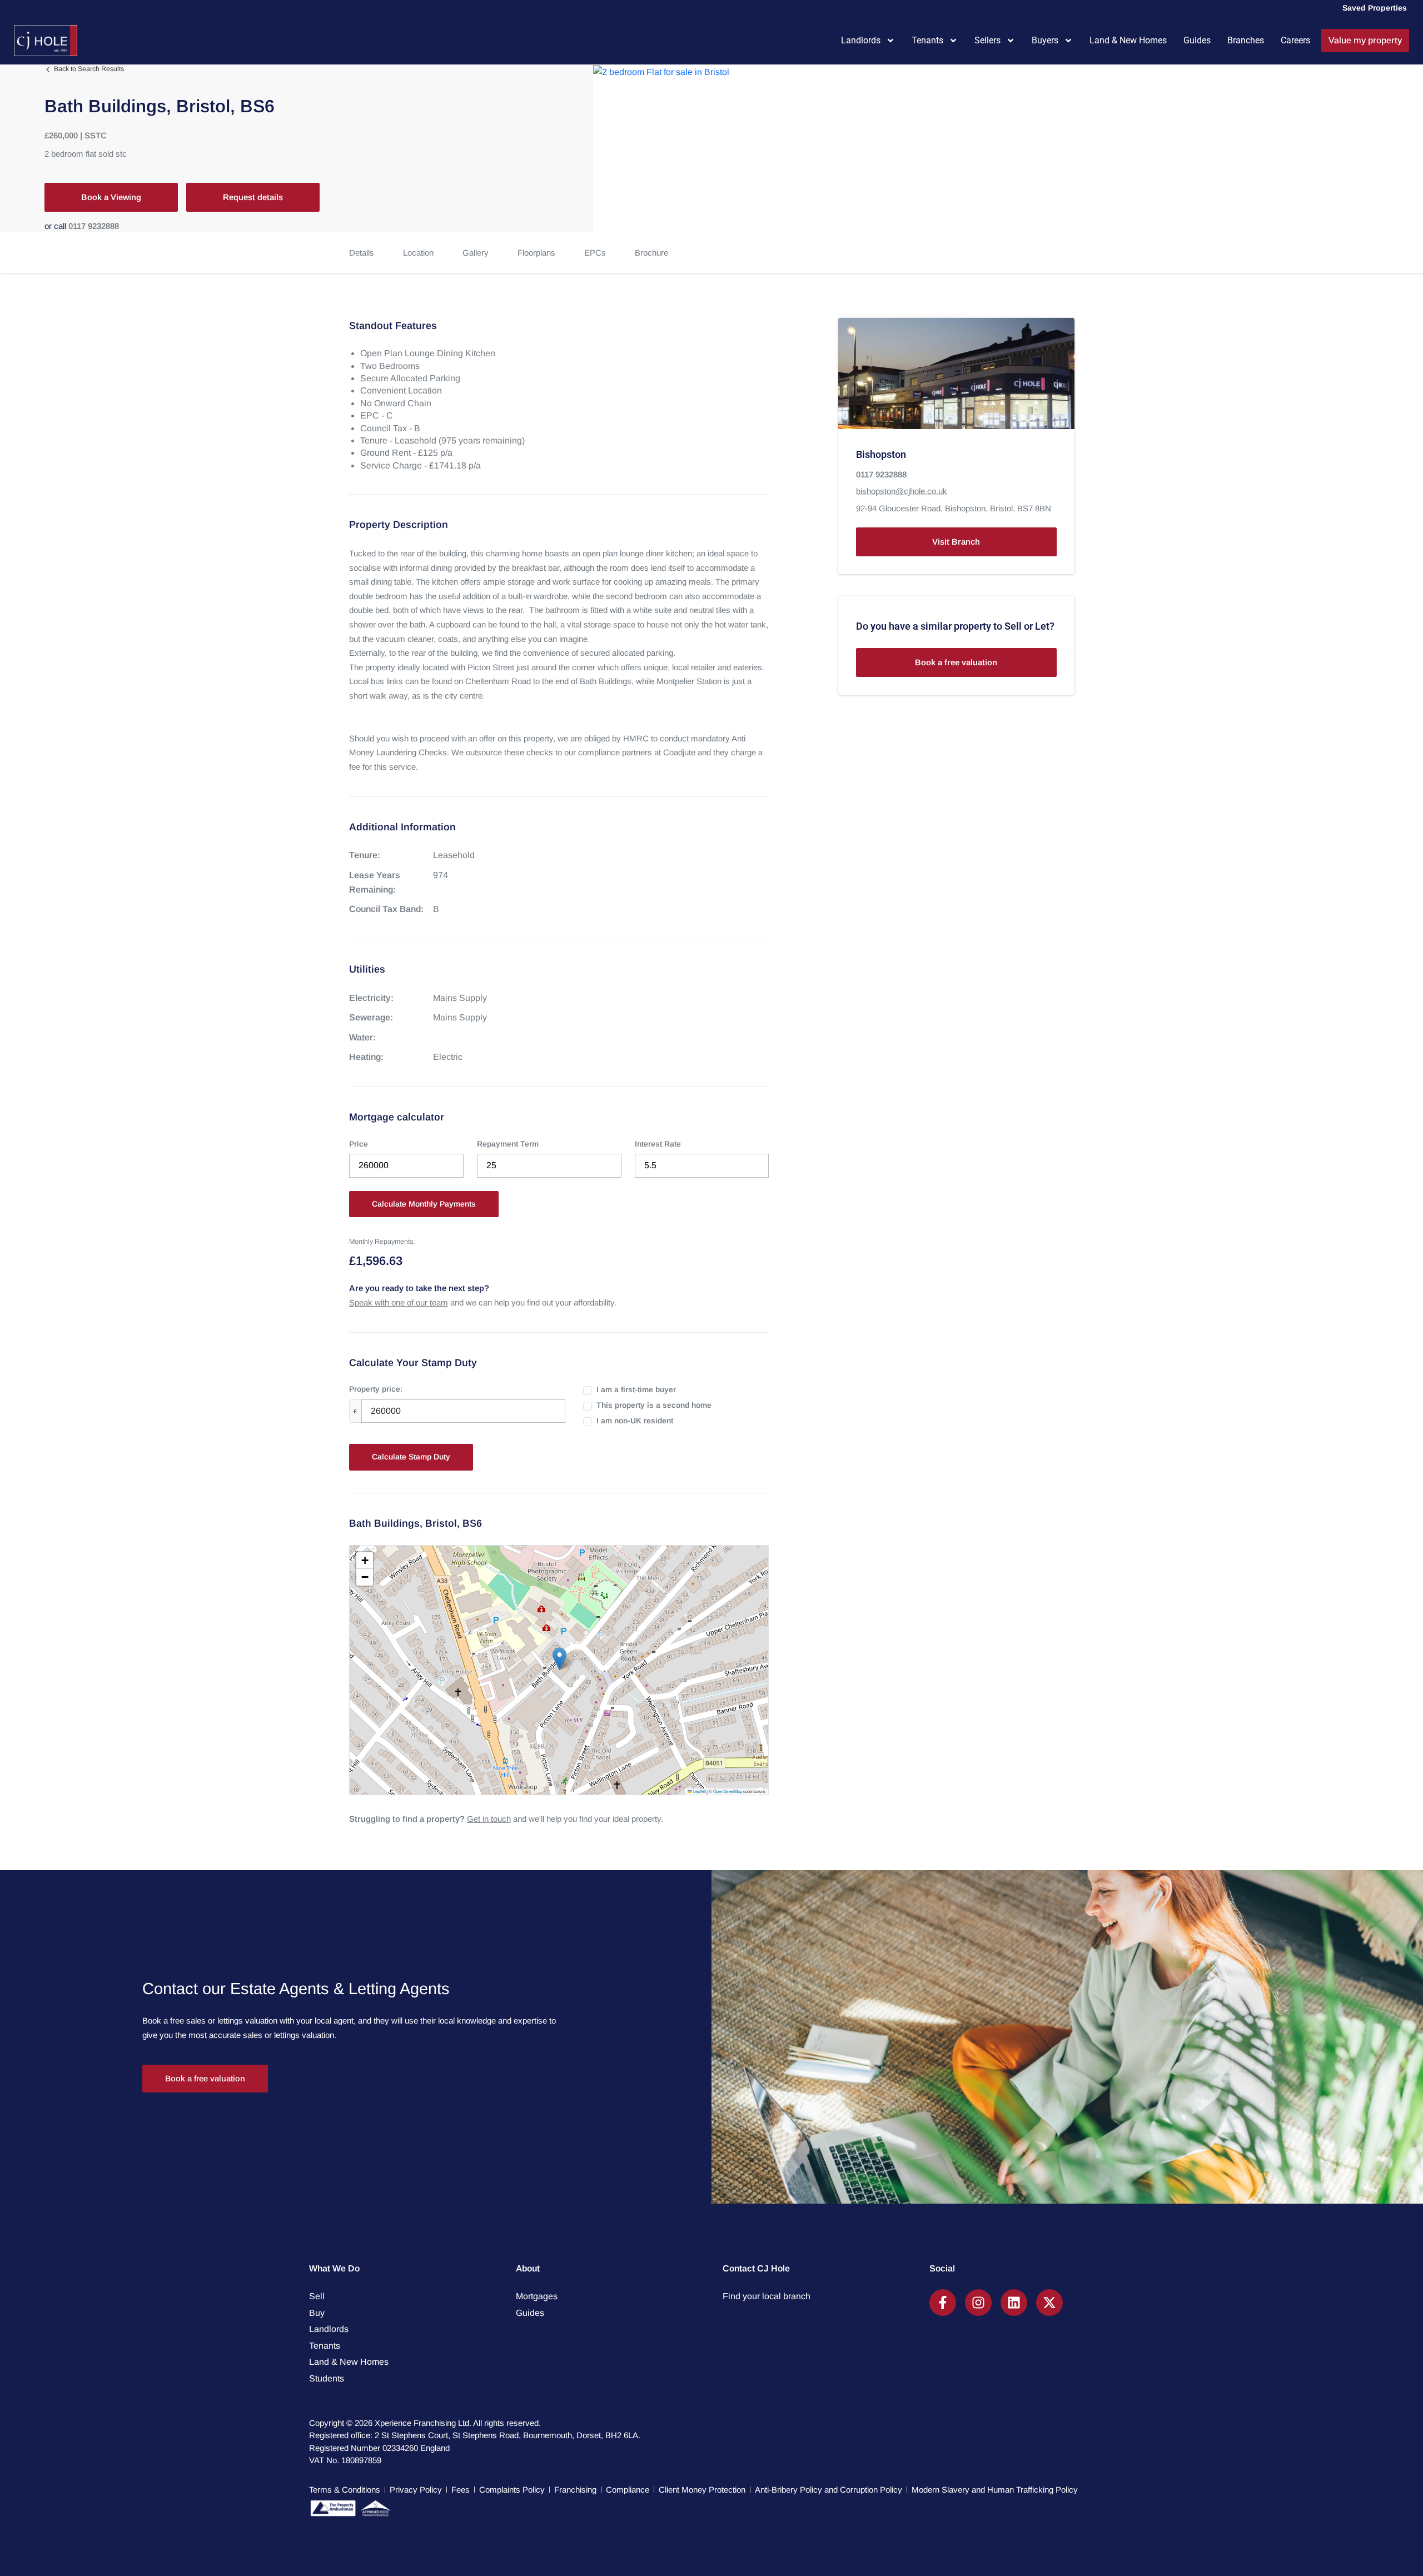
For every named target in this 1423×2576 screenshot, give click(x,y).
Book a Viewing (111, 197)
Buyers (1045, 40)
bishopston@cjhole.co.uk (902, 492)
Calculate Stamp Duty (411, 1457)
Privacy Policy (416, 2490)
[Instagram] (978, 2303)
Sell (317, 2296)
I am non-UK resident (635, 1421)
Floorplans (536, 253)
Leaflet (699, 1791)
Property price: (376, 1389)
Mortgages (537, 2296)
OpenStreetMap (728, 1791)
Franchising (575, 2490)
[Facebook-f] (943, 2303)
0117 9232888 (94, 226)
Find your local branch (767, 2296)
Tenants (927, 40)
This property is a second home (654, 1405)
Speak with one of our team (399, 1302)
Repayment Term (508, 1144)
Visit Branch (956, 542)
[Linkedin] (1014, 2303)
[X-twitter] (1049, 2303)
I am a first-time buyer (636, 1389)
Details (362, 253)
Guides (1197, 40)
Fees (461, 2490)
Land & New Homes (1128, 40)
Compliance (628, 2490)
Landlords (861, 40)
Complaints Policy (512, 2490)
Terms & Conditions (345, 2490)
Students (327, 2378)
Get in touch (489, 1819)
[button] (559, 1659)
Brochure (651, 253)
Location (418, 253)
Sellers (987, 40)
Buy (317, 2313)
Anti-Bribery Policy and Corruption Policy (829, 2490)
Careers (1295, 40)
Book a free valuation (956, 663)
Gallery (476, 253)
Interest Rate (658, 1144)
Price (359, 1144)
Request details (253, 197)
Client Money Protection (702, 2490)
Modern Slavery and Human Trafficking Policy (995, 2490)
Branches (1246, 40)
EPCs (595, 253)
